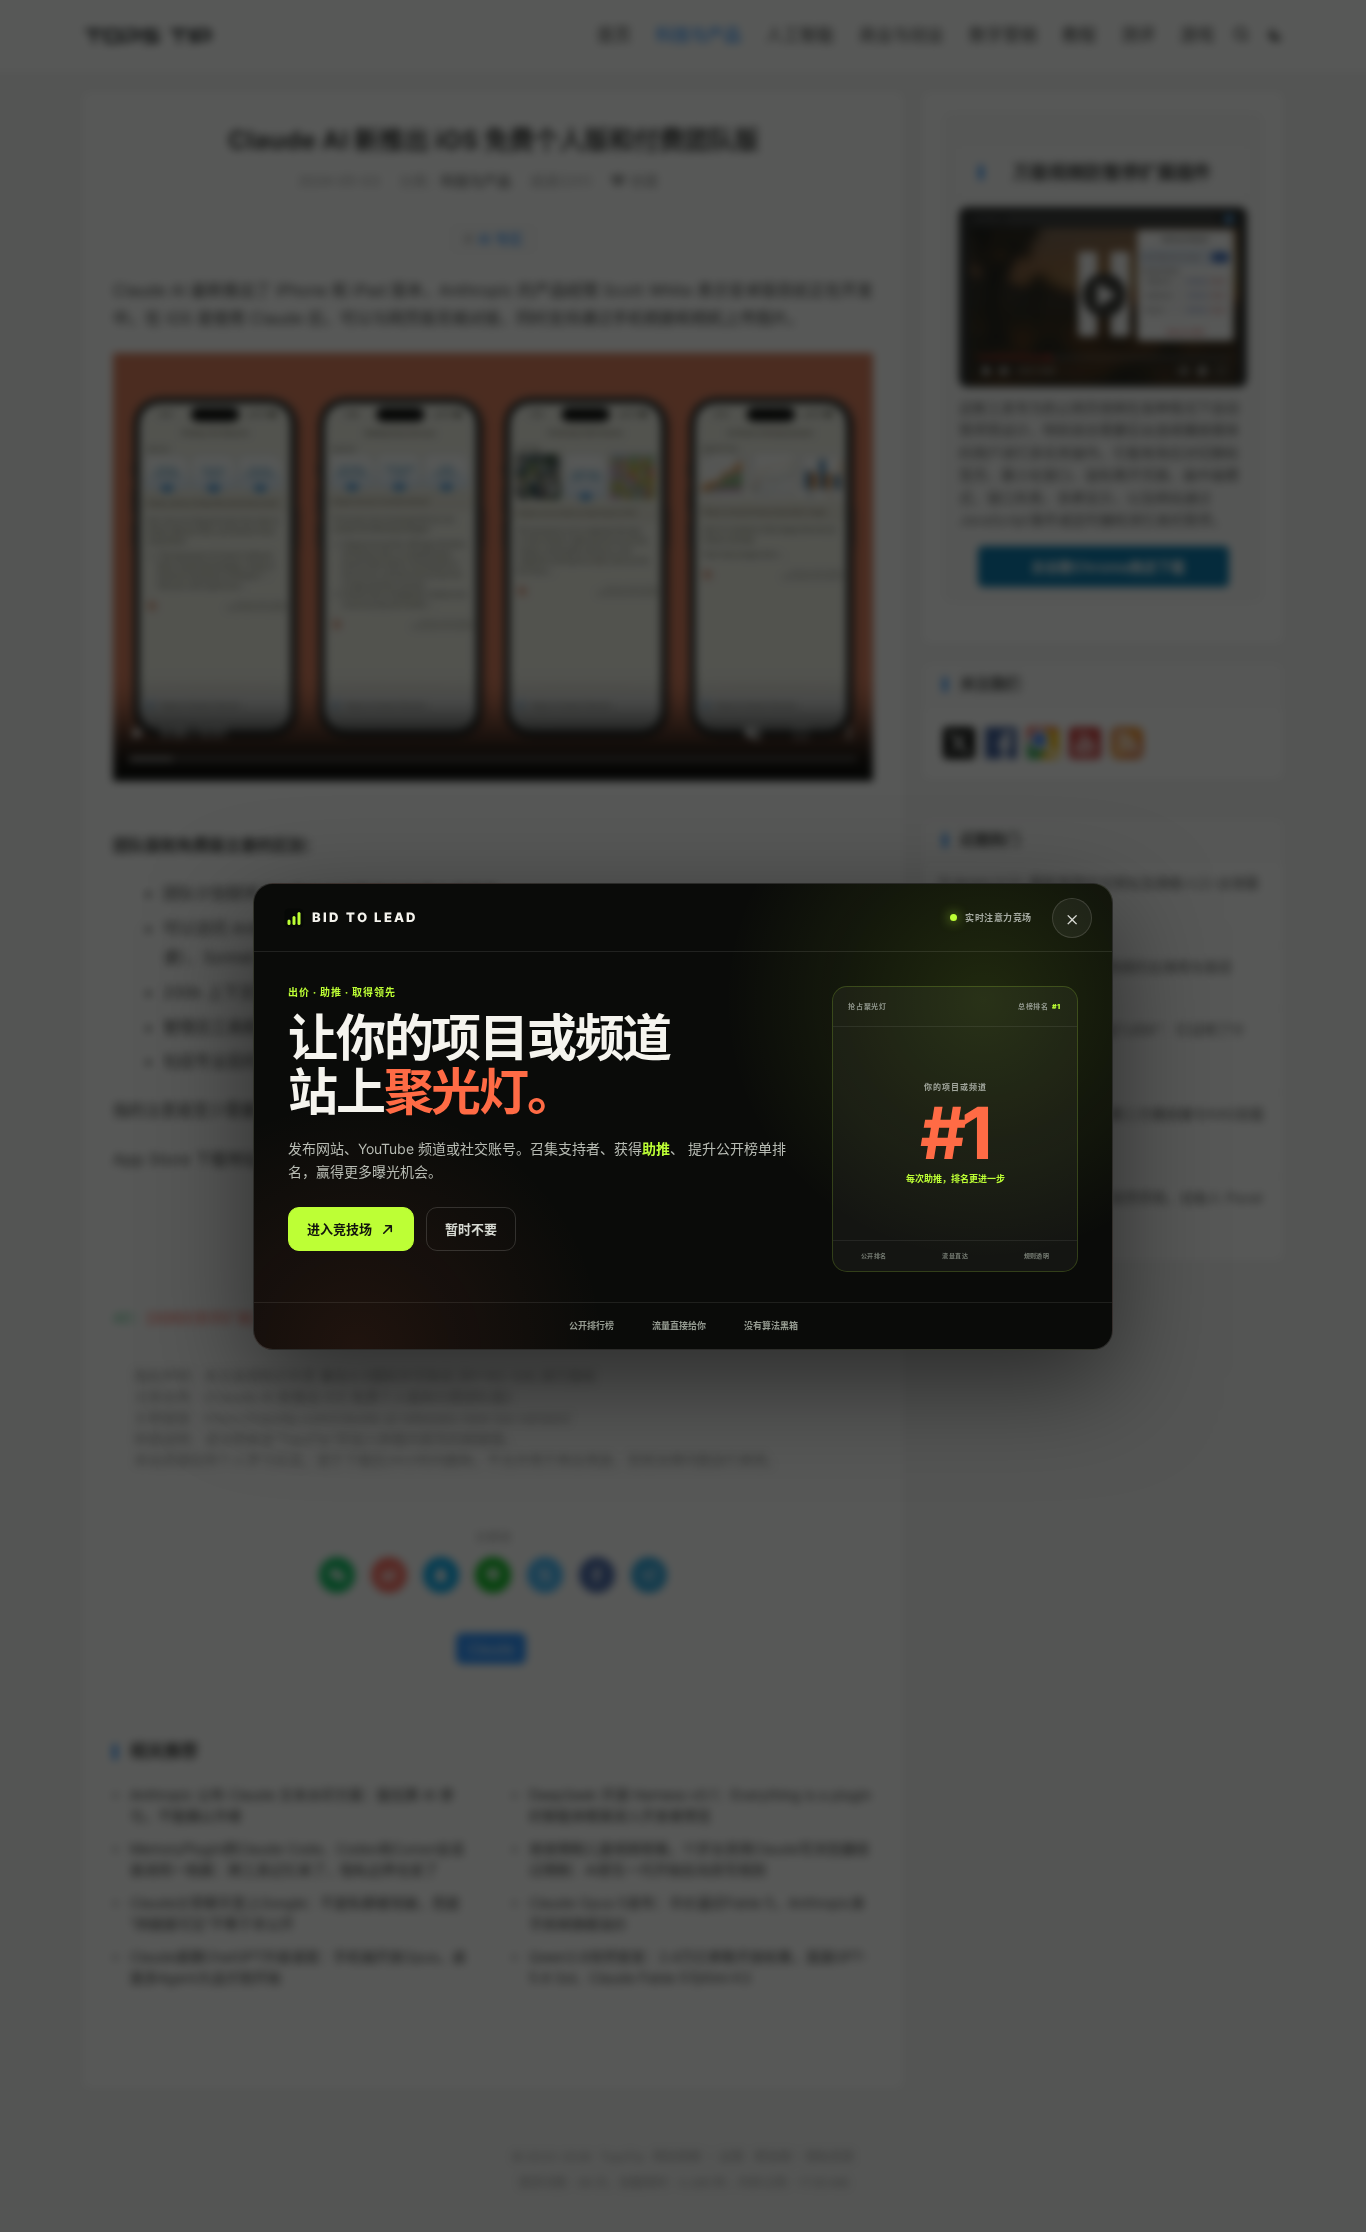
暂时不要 (471, 1228)
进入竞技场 (339, 1228)
